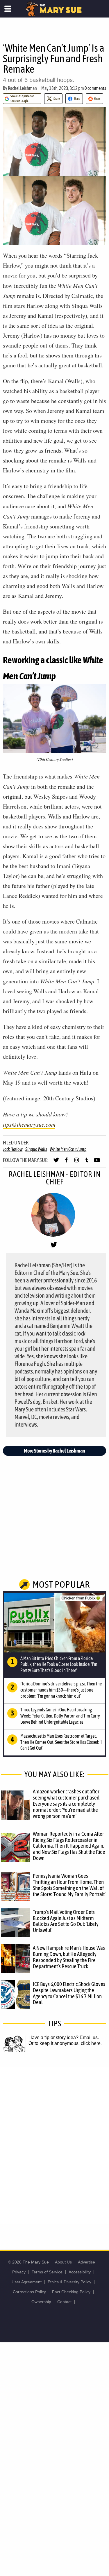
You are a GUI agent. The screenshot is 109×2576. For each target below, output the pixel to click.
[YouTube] (97, 1163)
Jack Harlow (13, 1149)
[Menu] (8, 9)
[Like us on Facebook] (66, 1163)
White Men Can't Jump (68, 1149)
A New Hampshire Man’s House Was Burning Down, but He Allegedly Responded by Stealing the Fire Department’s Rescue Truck (69, 1957)
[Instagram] (77, 1163)
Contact (64, 2302)
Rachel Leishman (22, 88)
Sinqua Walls (36, 1149)
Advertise (86, 2262)
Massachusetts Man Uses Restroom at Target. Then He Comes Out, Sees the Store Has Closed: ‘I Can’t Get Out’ (61, 1742)
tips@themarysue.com (29, 1124)
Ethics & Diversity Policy (69, 2282)
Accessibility (80, 2272)
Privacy (19, 2272)
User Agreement (27, 2282)
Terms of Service (47, 2272)
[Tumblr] (87, 1163)
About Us (63, 2262)
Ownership (41, 2302)
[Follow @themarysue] (56, 1163)
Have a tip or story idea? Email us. (64, 2037)
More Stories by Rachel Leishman (54, 1451)
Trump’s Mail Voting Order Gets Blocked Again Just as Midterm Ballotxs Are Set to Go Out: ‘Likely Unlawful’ (66, 1921)
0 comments (95, 88)
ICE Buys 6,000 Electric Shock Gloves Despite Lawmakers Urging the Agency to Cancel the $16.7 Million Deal (69, 1993)
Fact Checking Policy (71, 2292)
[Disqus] (54, 2145)
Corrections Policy (29, 2292)
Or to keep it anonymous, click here (65, 2043)
